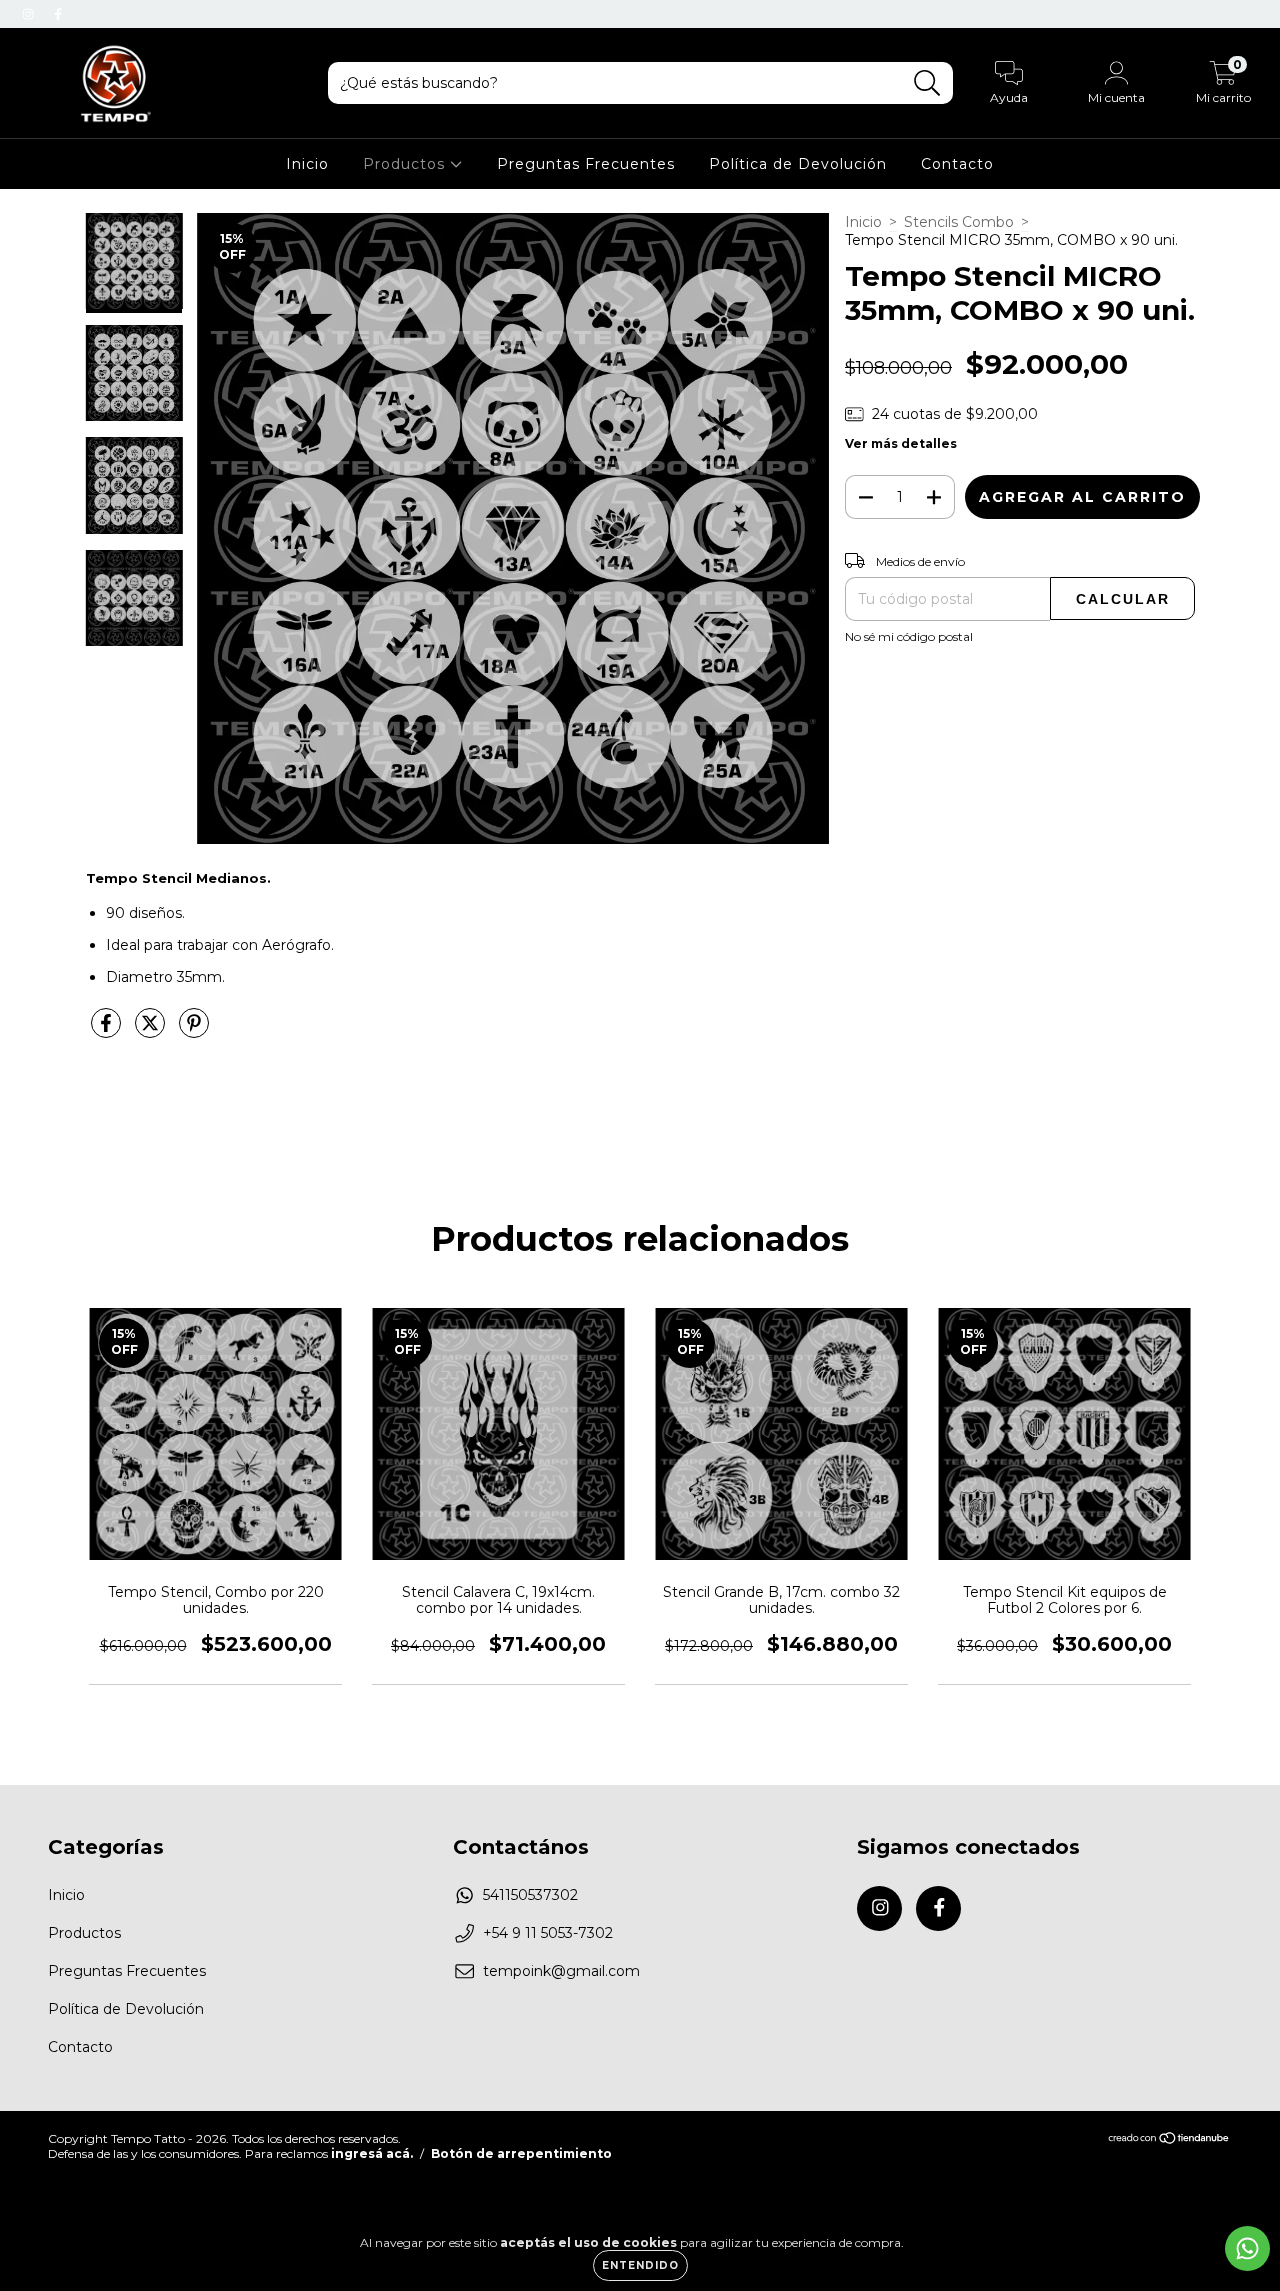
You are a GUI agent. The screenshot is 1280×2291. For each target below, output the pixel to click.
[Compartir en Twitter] (152, 1031)
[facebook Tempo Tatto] (58, 14)
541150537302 (530, 1895)
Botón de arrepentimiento (521, 2153)
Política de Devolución (798, 164)
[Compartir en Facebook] (108, 1031)
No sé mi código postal (909, 636)
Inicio (307, 164)
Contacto (957, 164)
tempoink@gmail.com (561, 1971)
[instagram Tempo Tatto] (30, 14)
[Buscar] (927, 83)
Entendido (640, 2265)
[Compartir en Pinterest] (194, 1031)
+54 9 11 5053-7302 (548, 1933)
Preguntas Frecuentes (586, 164)
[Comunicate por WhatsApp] (1247, 2248)
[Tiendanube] (1169, 2140)
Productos (406, 164)
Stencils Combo (959, 222)
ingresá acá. (372, 2153)
